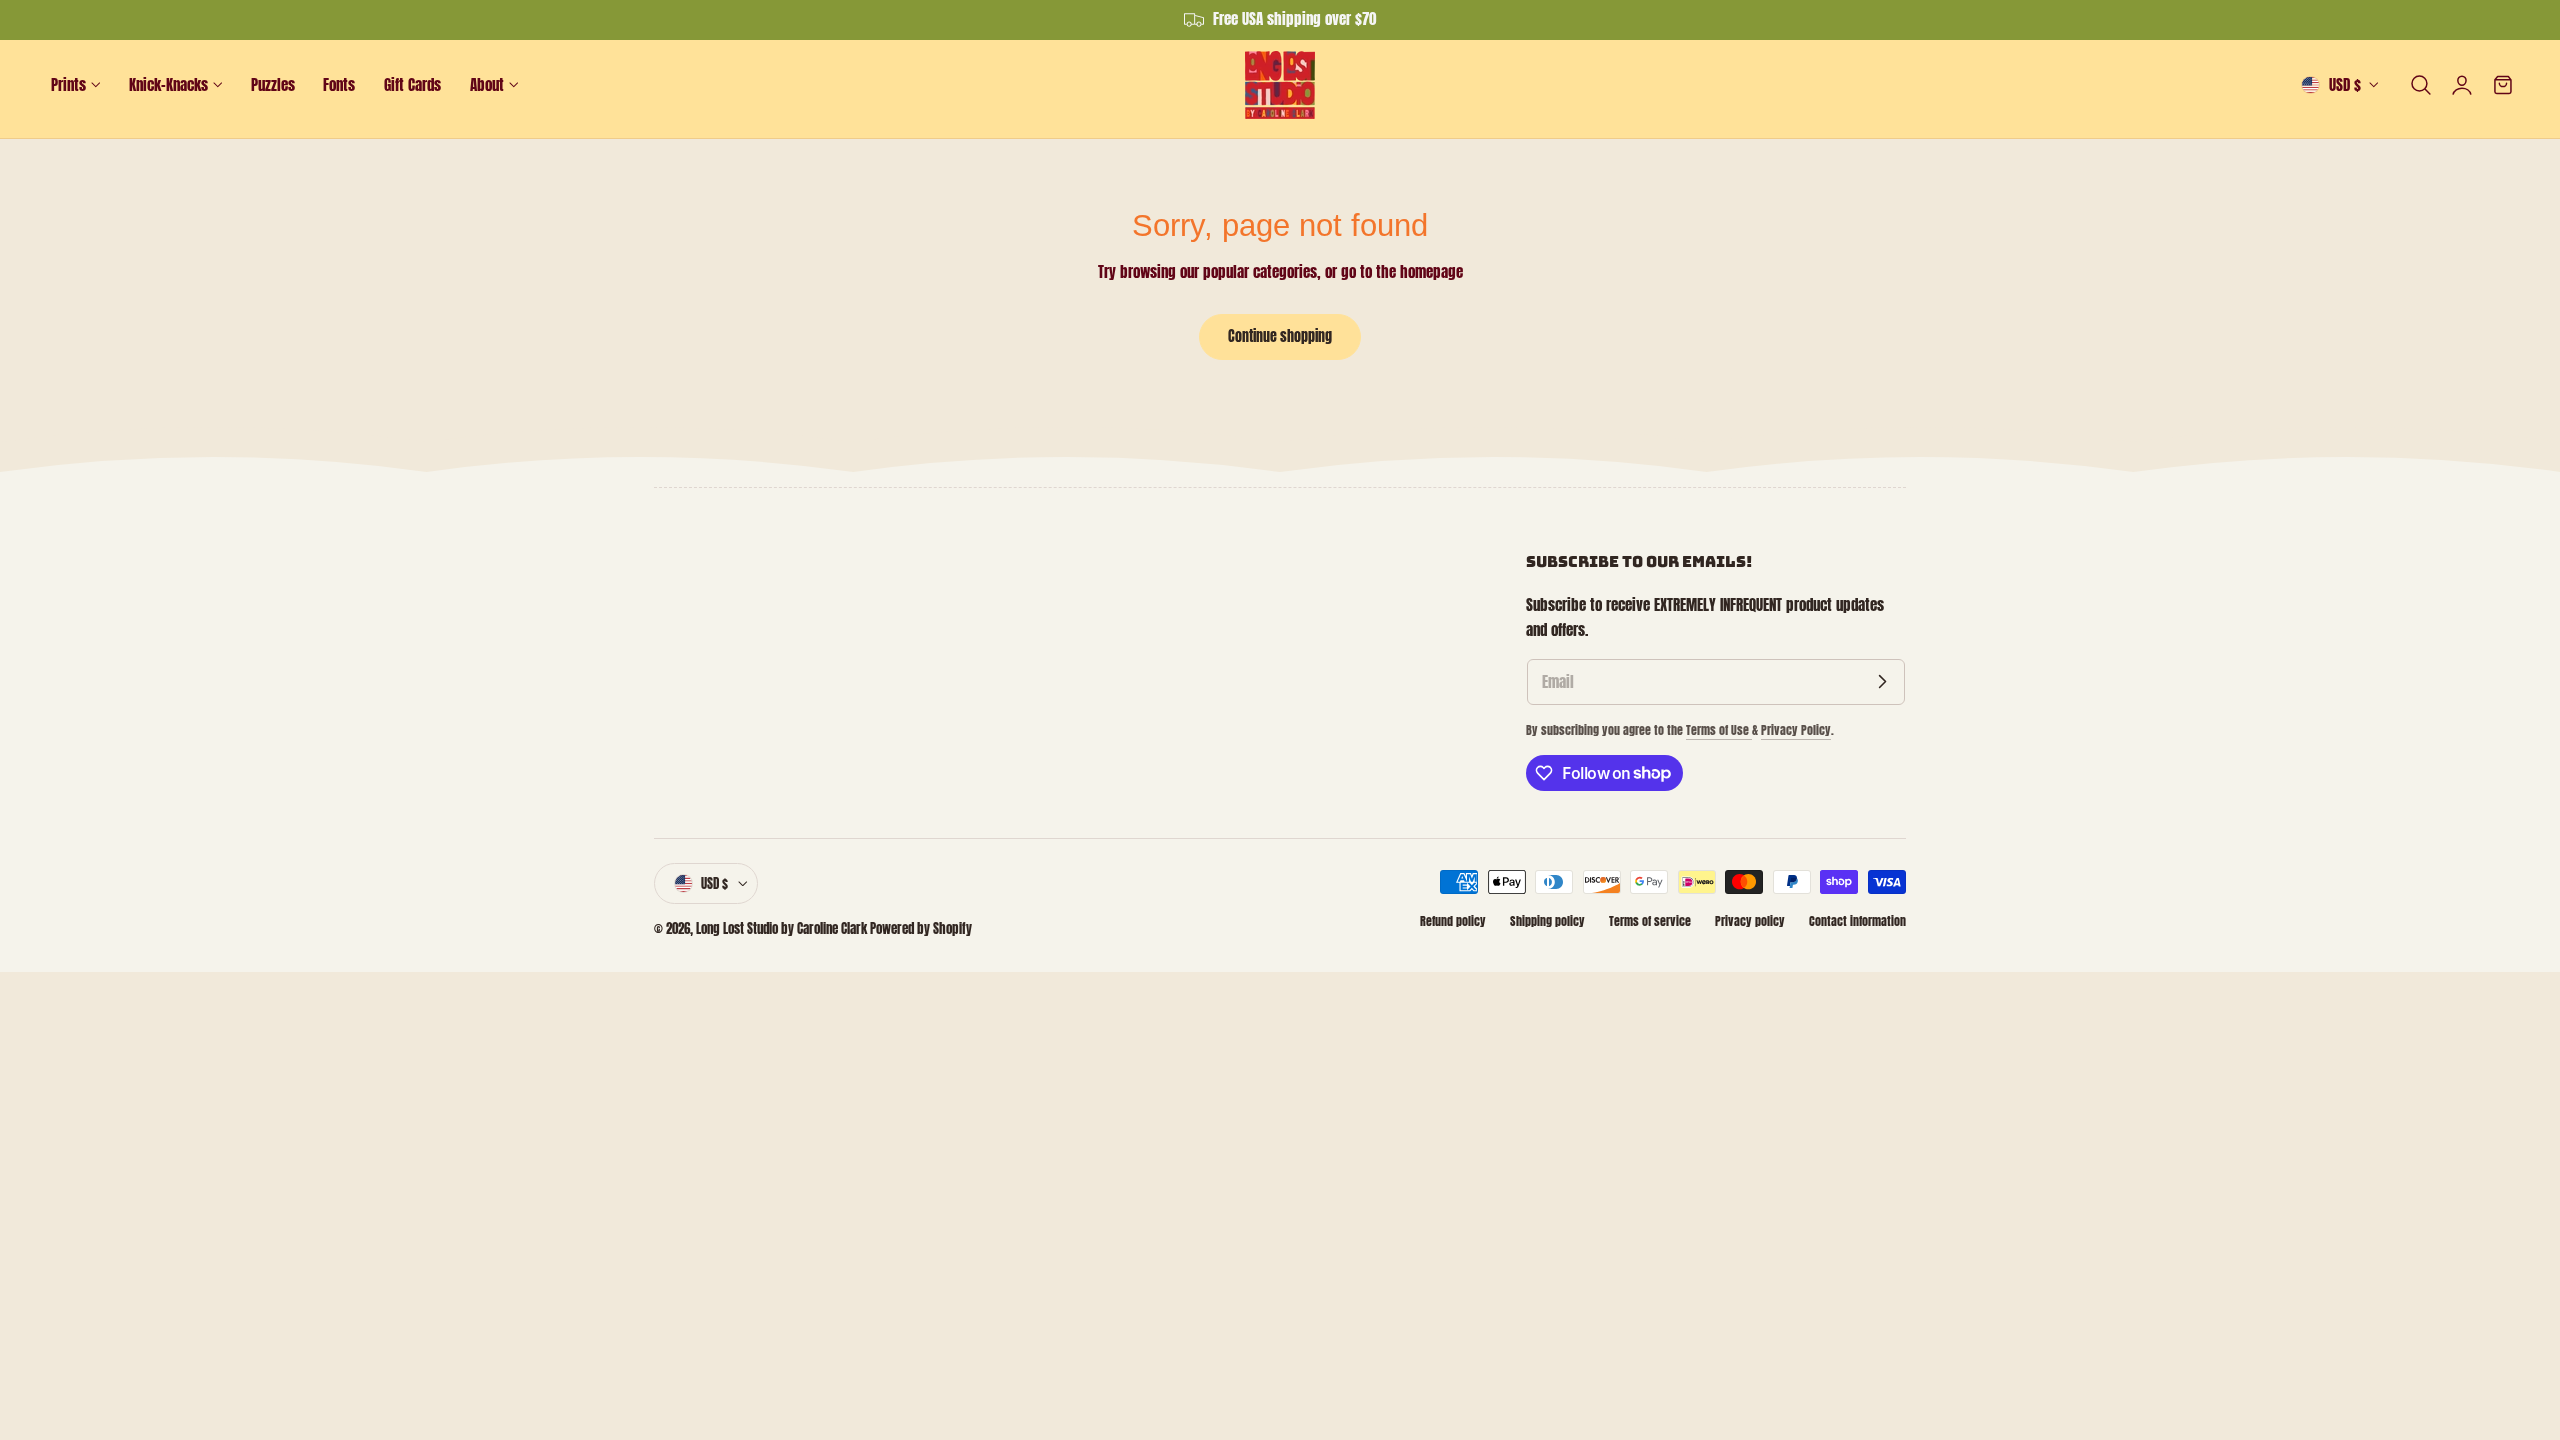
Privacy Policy (1796, 730)
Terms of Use (1719, 730)
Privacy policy (1750, 921)
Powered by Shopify (921, 928)
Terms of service (1650, 921)
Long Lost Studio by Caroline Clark (781, 928)
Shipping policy (1547, 921)
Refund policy (1453, 921)
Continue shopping (1280, 336)
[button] (2421, 85)
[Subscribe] (1882, 682)
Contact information (1857, 921)
